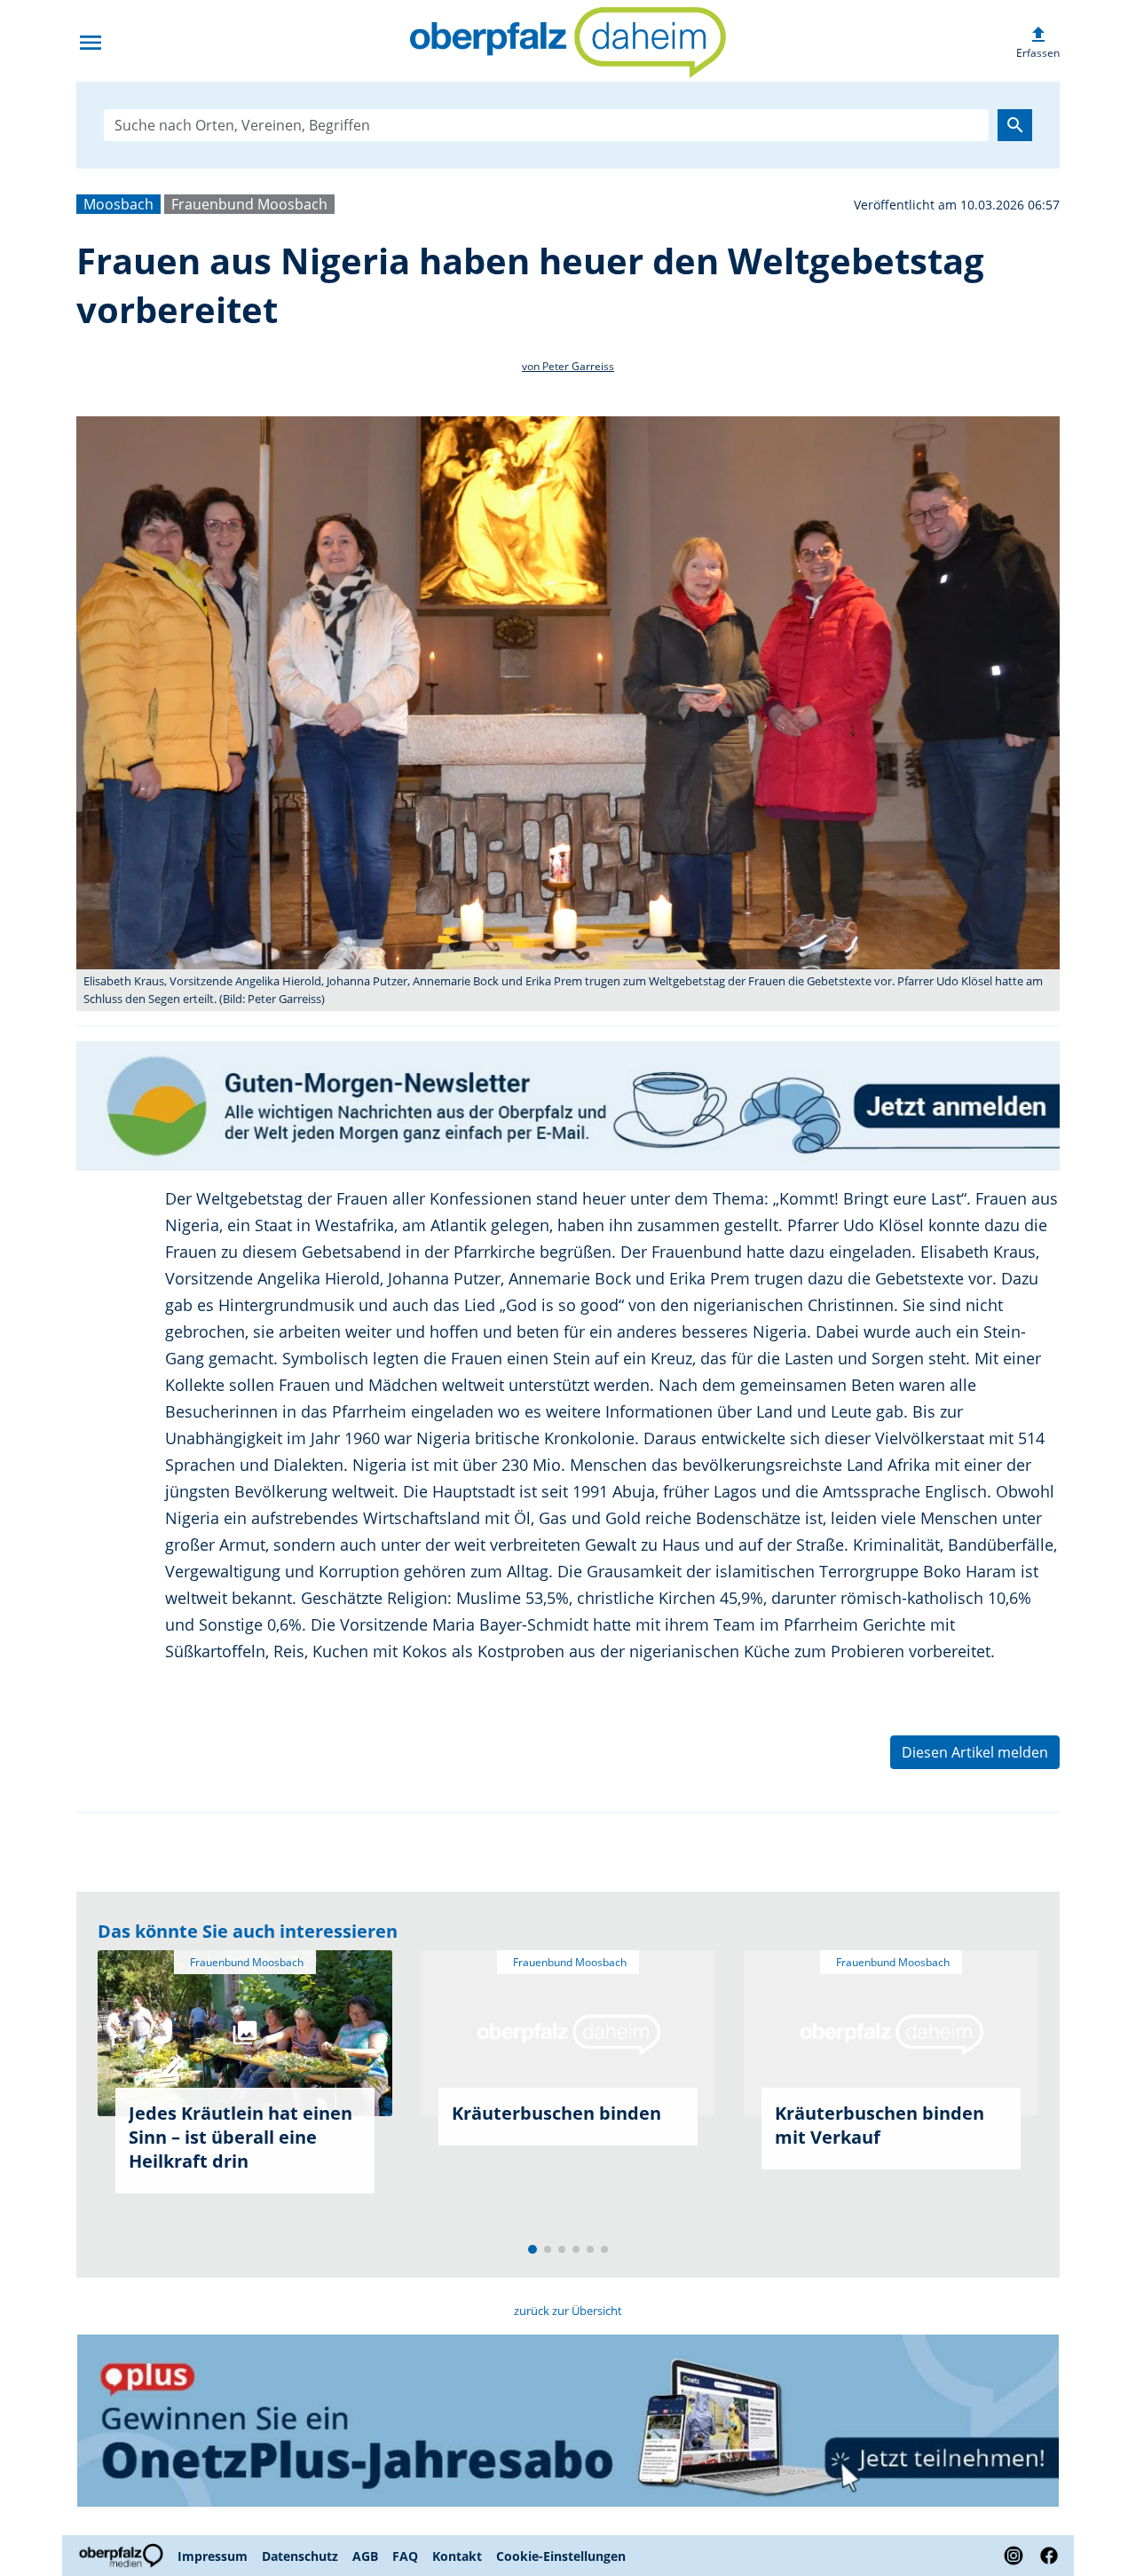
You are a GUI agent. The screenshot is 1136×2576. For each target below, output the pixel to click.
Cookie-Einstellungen (561, 2556)
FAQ (405, 2556)
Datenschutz (300, 2556)
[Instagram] (1014, 2556)
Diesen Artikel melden (975, 1752)
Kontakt (457, 2556)
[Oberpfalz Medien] (123, 2556)
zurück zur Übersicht (568, 2311)
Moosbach (118, 204)
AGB (365, 2556)
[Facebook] (1045, 2556)
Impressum (213, 2556)
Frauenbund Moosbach (249, 204)
